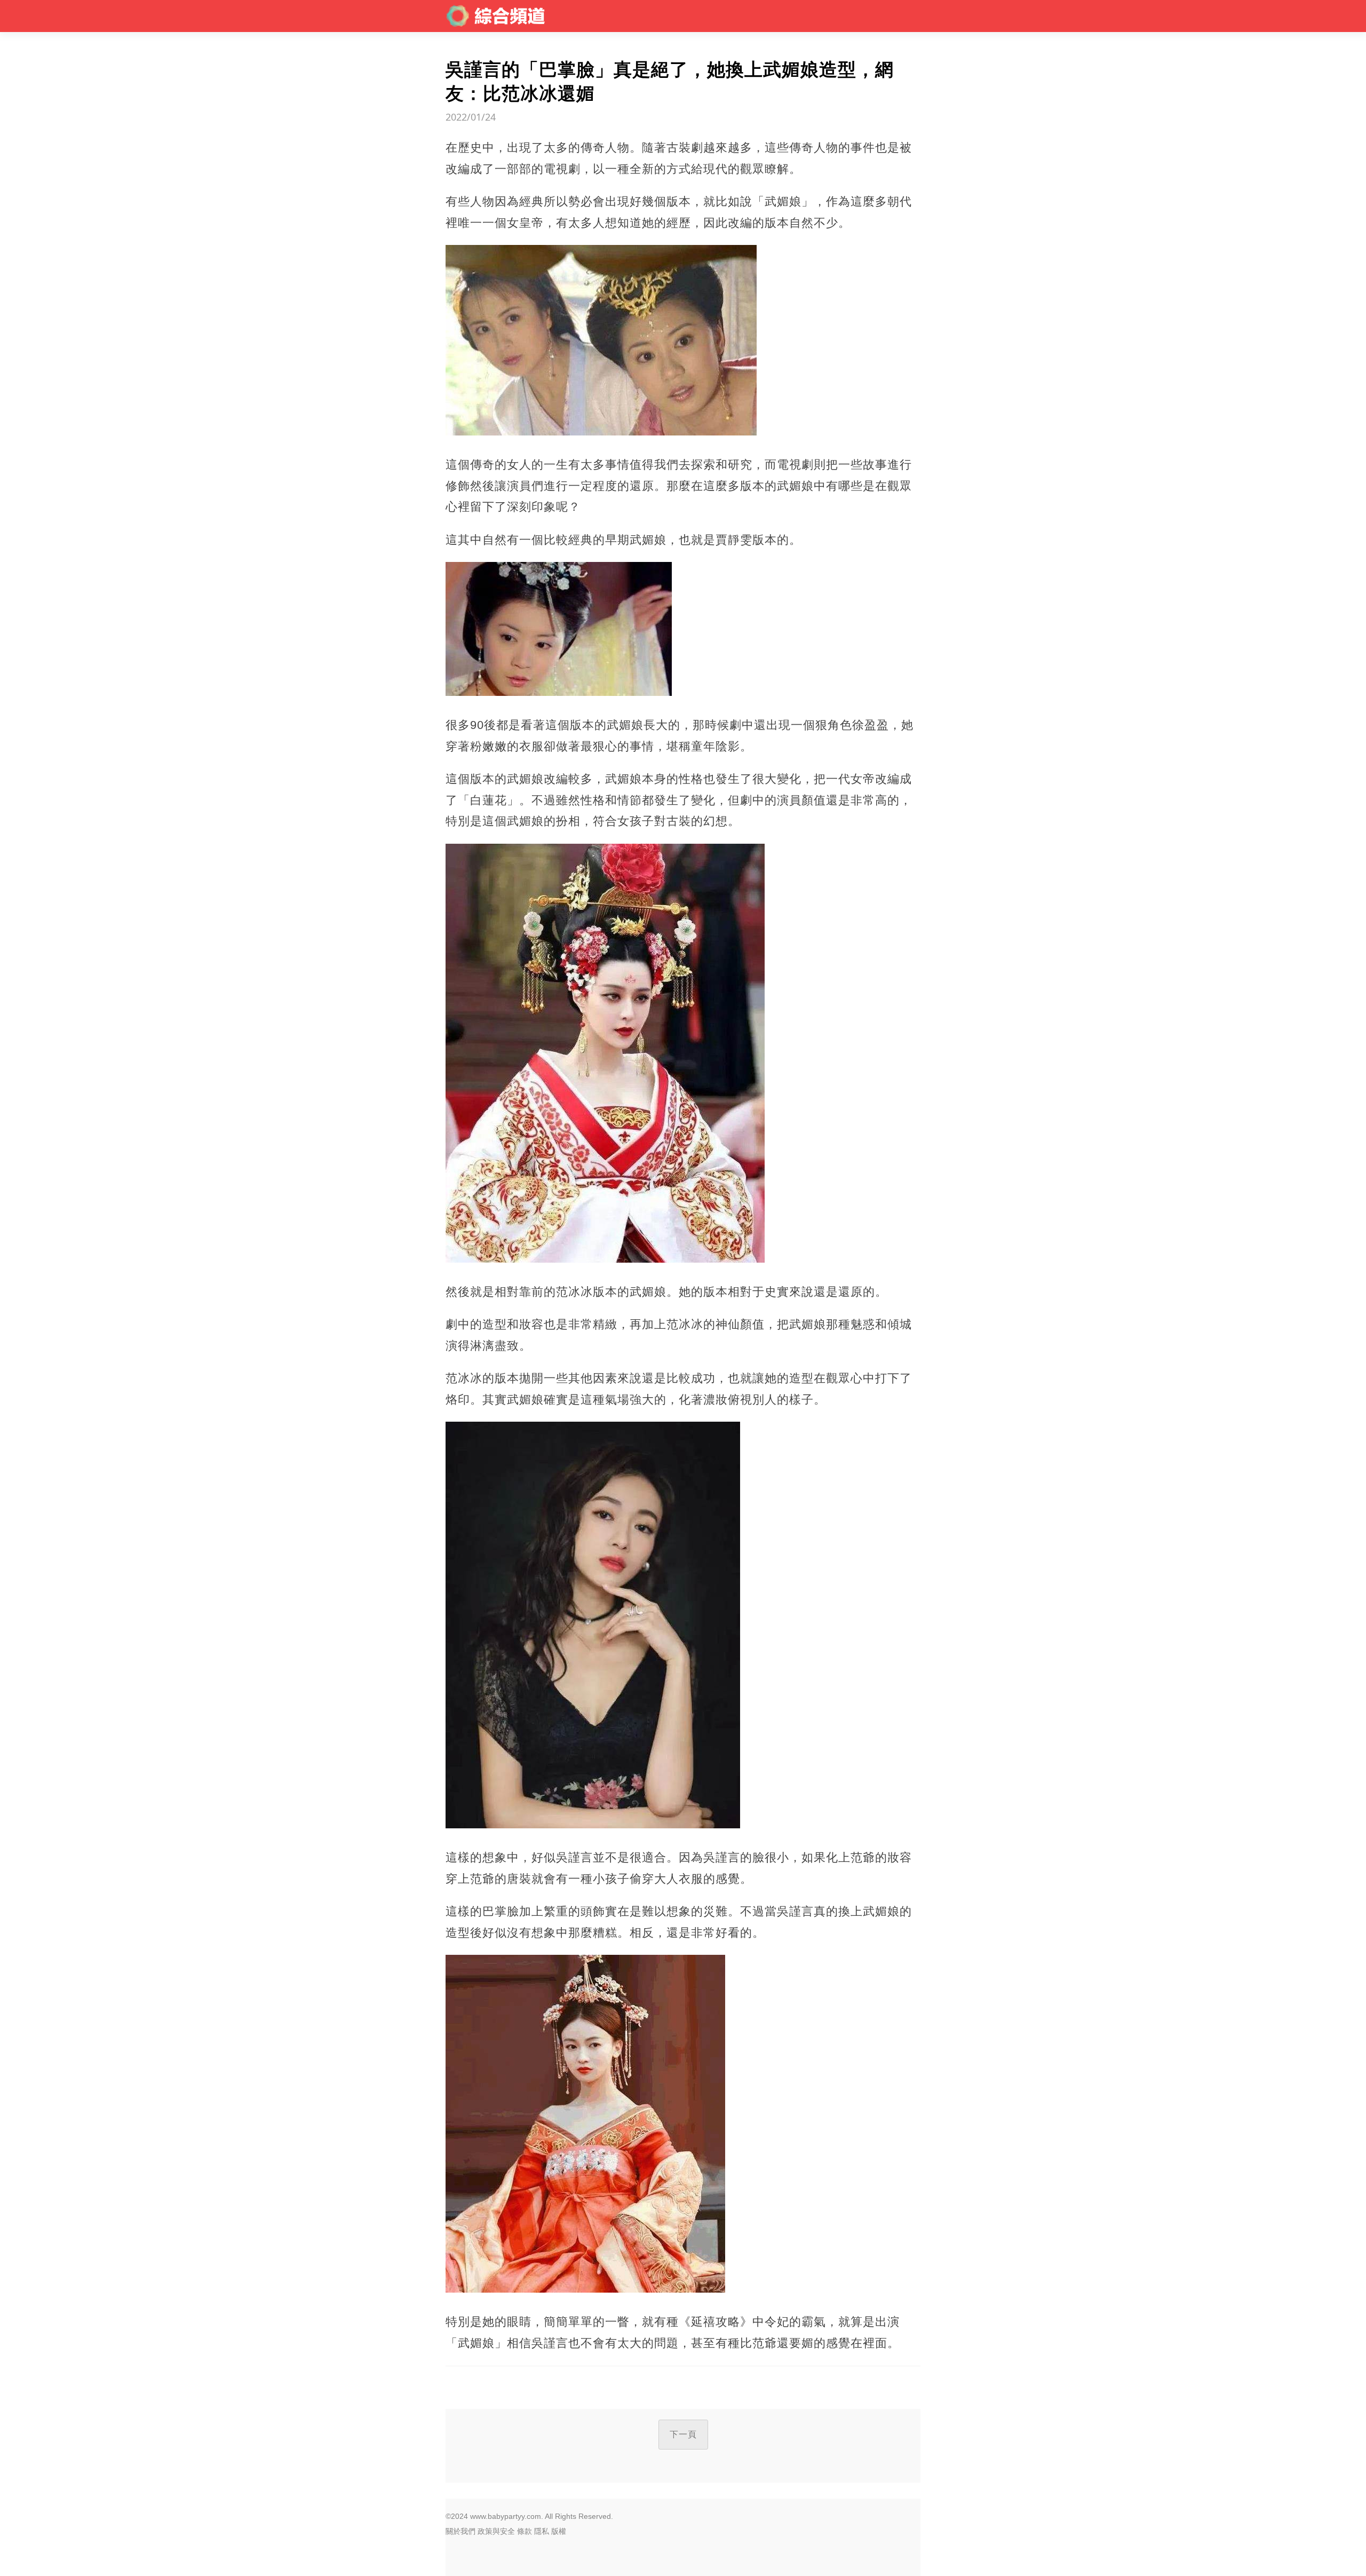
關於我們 (460, 2531)
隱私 (542, 2531)
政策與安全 (496, 2531)
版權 (559, 2531)
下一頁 (683, 2434)
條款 (525, 2531)
